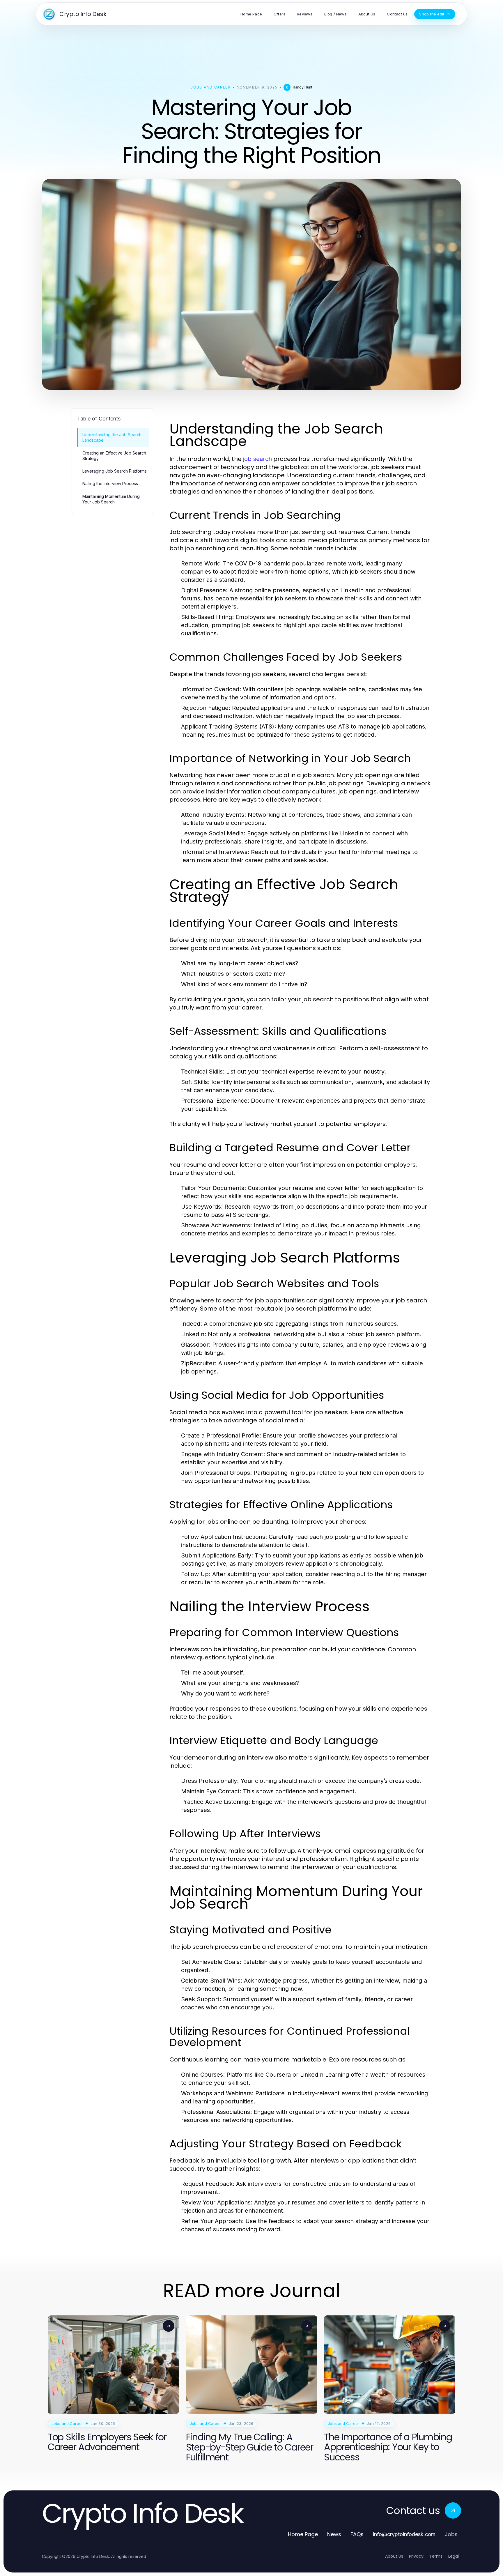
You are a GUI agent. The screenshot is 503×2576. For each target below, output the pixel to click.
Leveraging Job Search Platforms (115, 471)
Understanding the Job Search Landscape (112, 437)
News (334, 2534)
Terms (436, 2556)
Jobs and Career (211, 87)
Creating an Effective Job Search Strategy (114, 456)
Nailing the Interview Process (110, 483)
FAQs (357, 2534)
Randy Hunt (303, 87)
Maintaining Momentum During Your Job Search (111, 499)
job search (257, 459)
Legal (454, 2556)
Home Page (303, 2534)
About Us (394, 2556)
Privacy (416, 2556)
